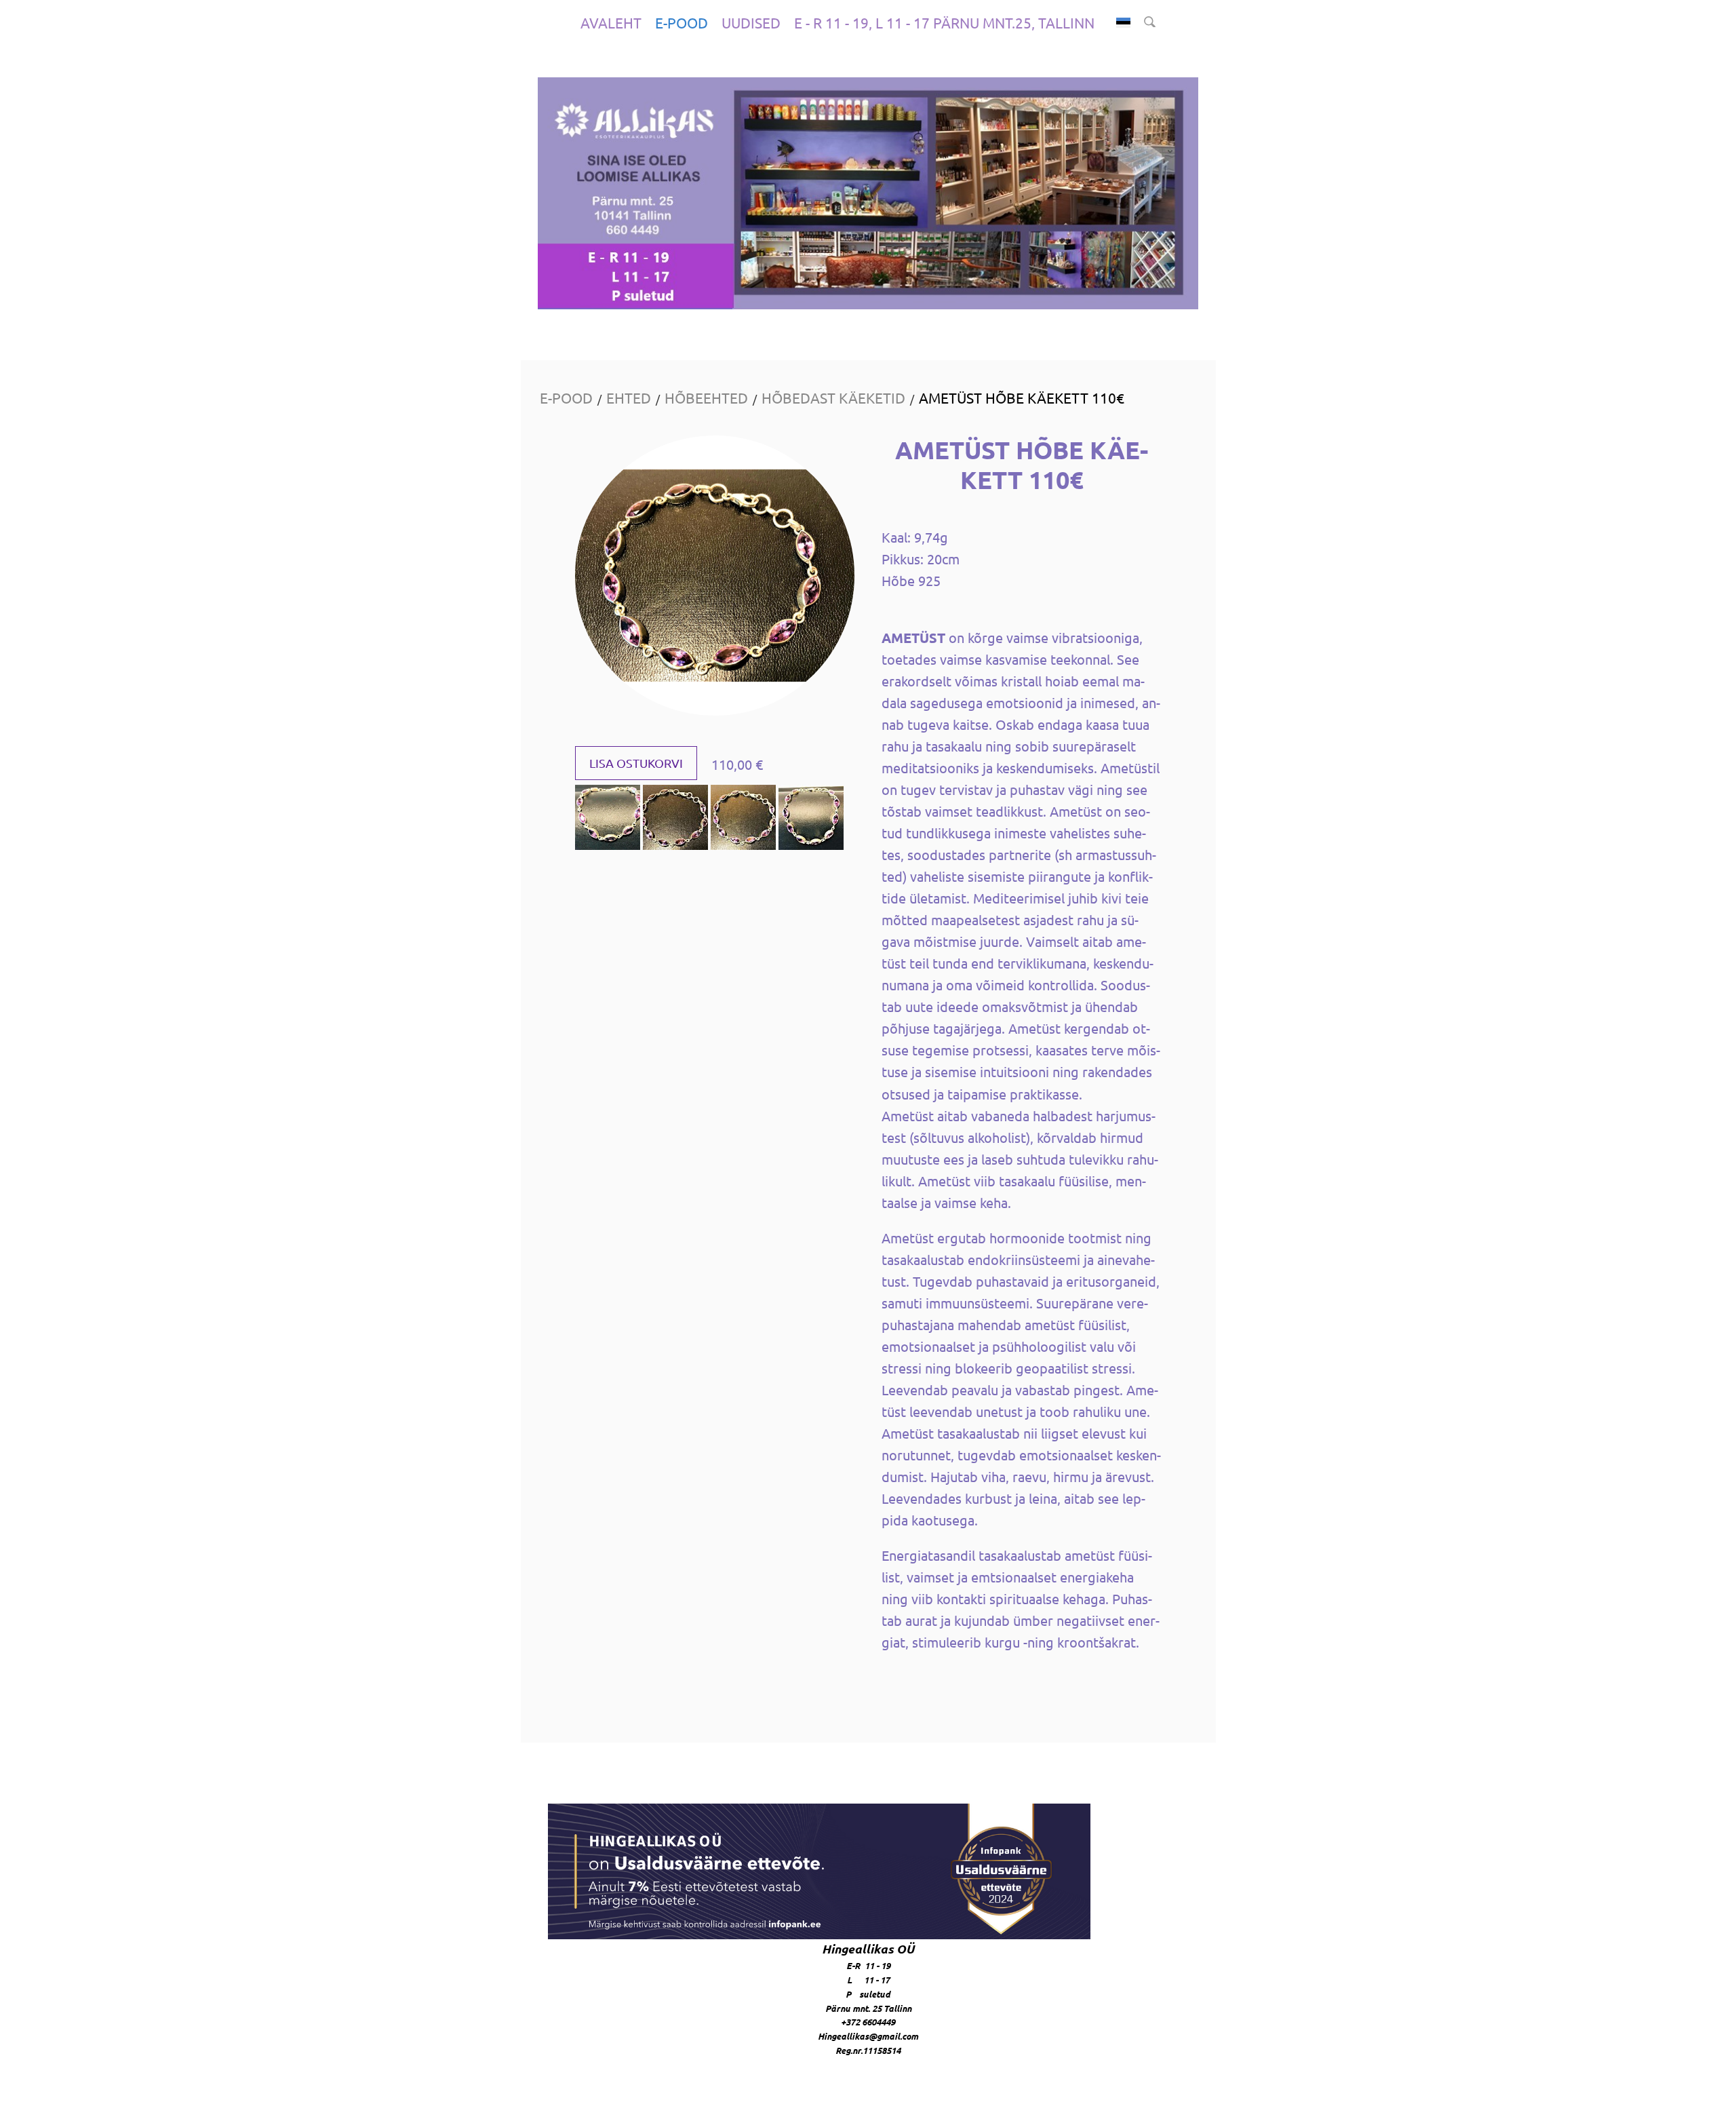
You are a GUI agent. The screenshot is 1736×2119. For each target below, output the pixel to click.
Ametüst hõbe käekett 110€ (1022, 397)
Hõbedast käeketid (833, 397)
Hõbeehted (706, 397)
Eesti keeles (1123, 23)
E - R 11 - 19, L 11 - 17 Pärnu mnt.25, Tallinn (944, 22)
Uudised (751, 22)
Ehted (629, 397)
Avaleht (611, 22)
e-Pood (682, 22)
